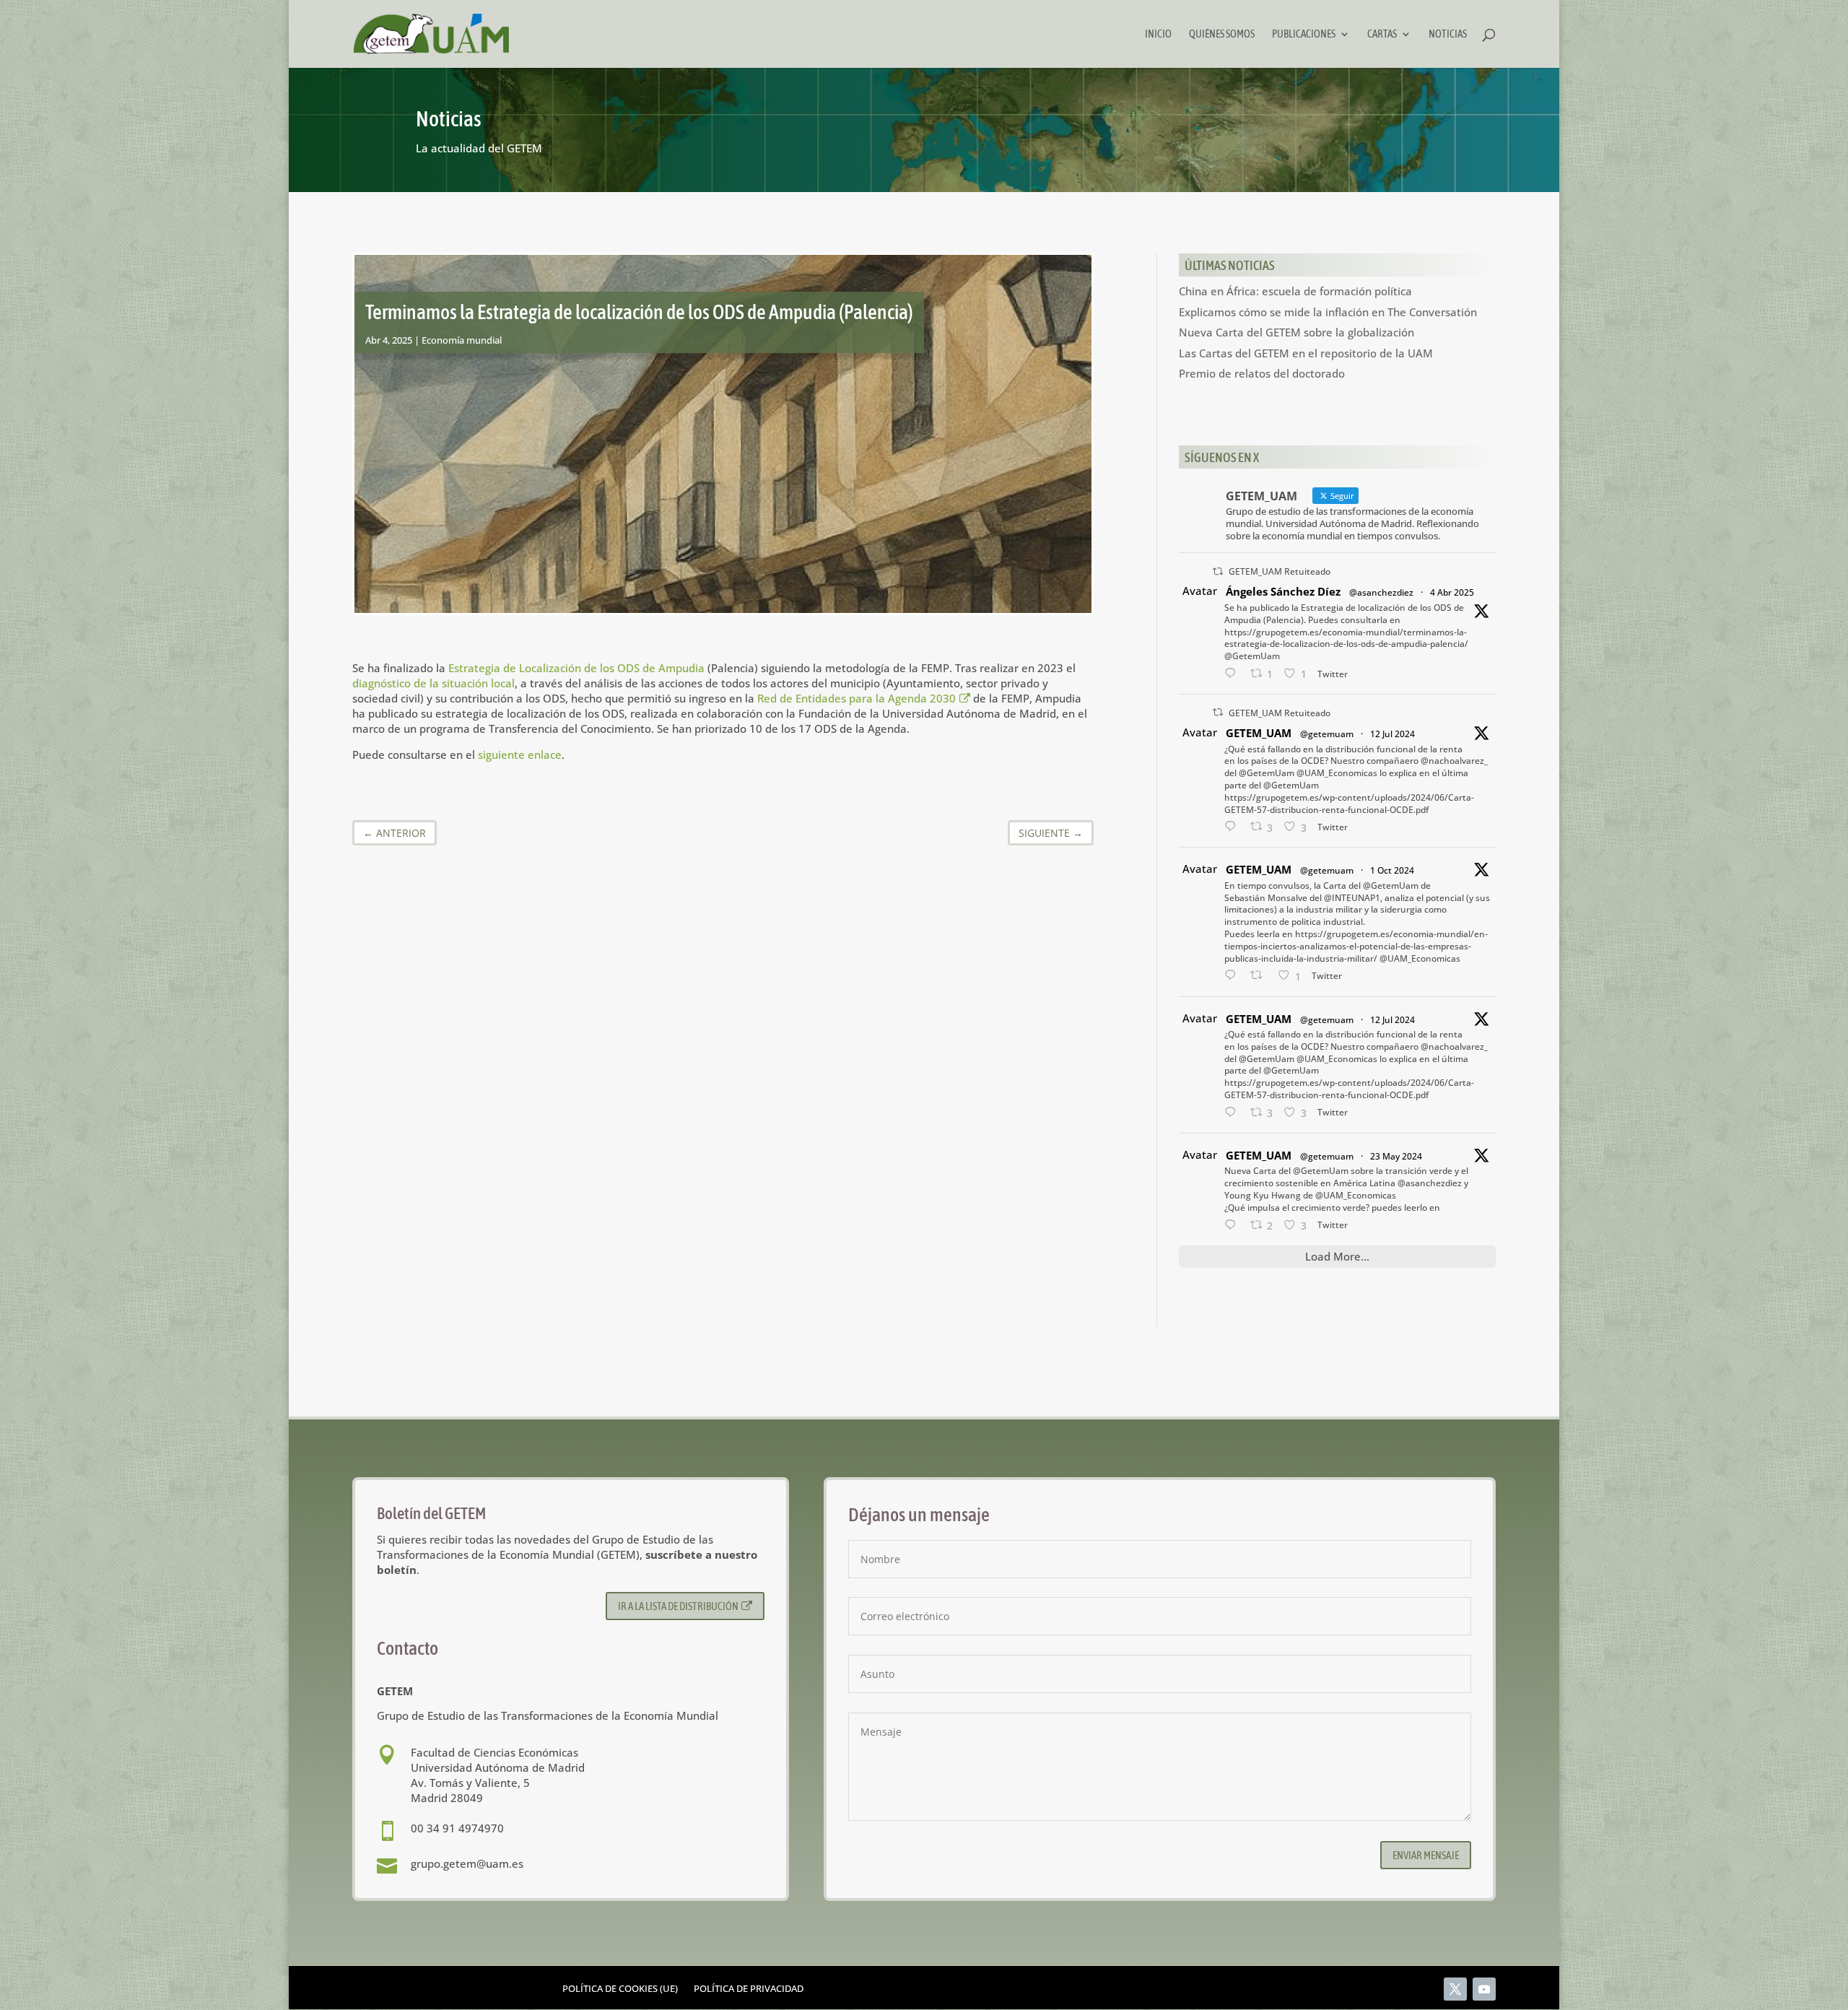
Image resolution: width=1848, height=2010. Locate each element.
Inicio (1158, 34)
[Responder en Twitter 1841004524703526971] (1234, 976)
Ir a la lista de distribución (678, 1606)
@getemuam (1327, 734)
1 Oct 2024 (1392, 870)
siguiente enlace (520, 754)
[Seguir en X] (1455, 1989)
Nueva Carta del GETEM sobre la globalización (1296, 332)
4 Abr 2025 (1452, 592)
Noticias (1448, 34)
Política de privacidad (749, 1989)
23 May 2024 (1396, 1156)
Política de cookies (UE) (620, 1989)
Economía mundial (462, 340)
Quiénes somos (1222, 34)
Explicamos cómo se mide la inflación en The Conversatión (1328, 312)
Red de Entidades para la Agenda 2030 (857, 698)
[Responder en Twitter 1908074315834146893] (1234, 674)
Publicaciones (1304, 34)
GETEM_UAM (1259, 733)
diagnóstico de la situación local (433, 683)
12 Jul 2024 (1392, 734)
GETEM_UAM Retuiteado (1280, 571)
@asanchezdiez (1381, 592)
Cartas (1382, 34)
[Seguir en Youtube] (1484, 1989)
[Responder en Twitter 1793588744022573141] (1234, 1226)
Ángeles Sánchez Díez (1283, 591)
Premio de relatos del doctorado (1262, 373)
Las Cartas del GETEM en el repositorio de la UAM (1306, 353)
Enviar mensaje (1426, 1855)
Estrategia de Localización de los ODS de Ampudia (576, 668)
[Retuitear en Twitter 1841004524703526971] (1261, 976)
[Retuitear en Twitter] (1218, 571)
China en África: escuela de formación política (1295, 291)
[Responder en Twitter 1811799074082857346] (1234, 827)
